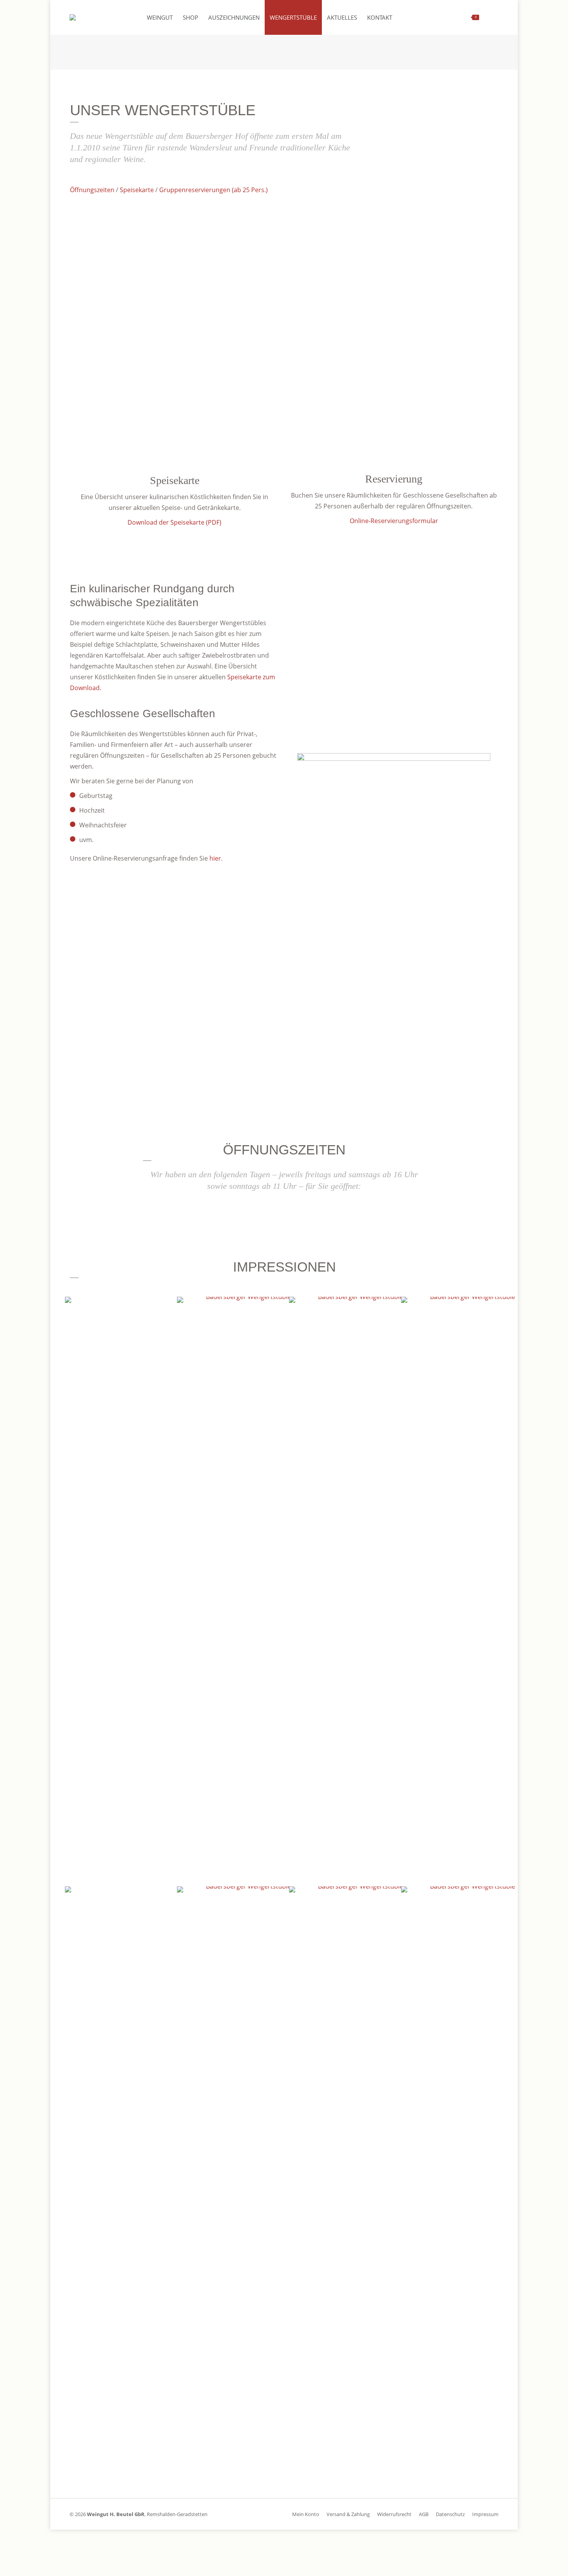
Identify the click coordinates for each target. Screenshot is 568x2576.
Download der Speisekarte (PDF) (174, 522)
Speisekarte (137, 190)
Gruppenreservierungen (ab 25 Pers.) (213, 190)
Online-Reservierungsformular (394, 521)
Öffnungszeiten (92, 190)
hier (215, 858)
